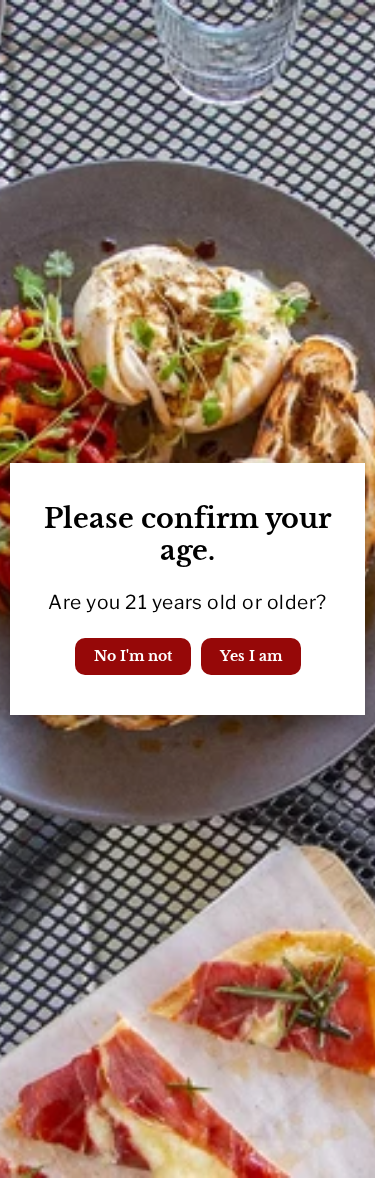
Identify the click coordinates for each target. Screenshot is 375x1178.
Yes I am (251, 656)
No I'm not (133, 656)
